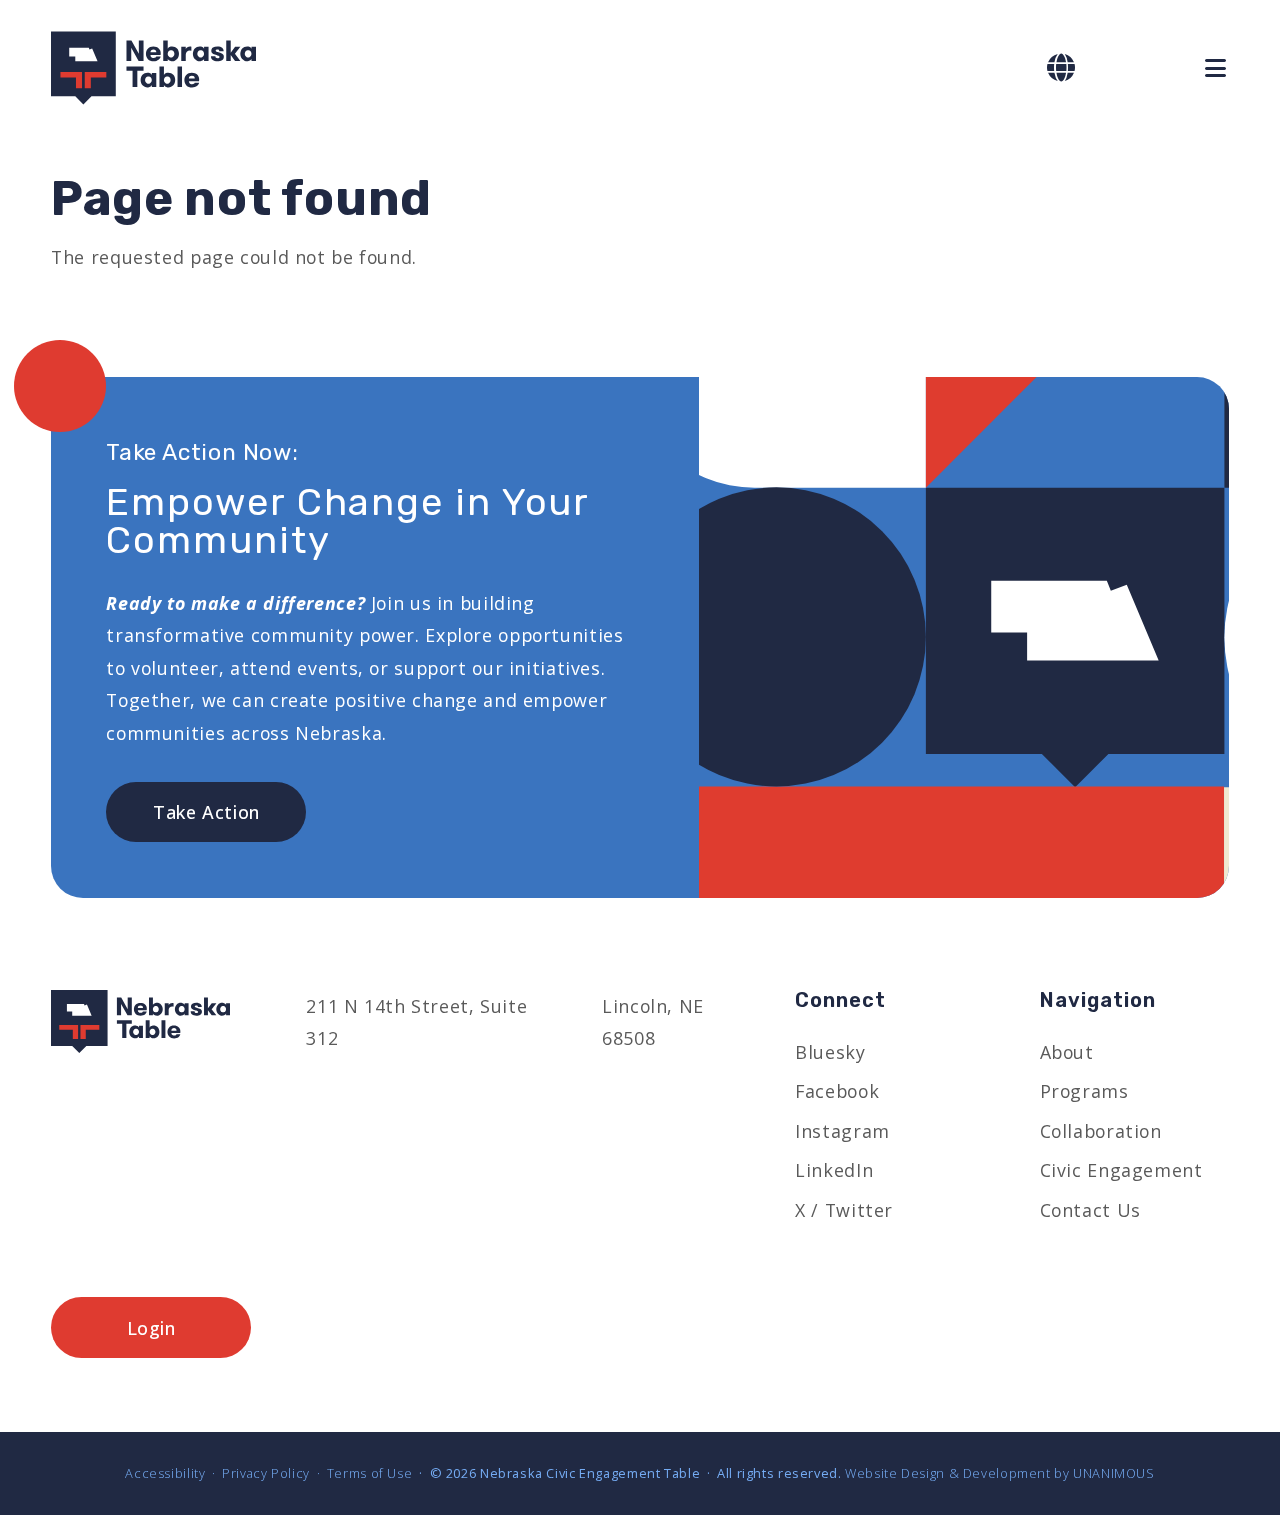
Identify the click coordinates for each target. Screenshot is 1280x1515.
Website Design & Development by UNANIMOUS (1000, 1473)
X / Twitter (844, 1210)
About (1067, 1052)
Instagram (842, 1131)
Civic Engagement (1121, 1170)
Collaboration (1101, 1131)
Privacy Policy (266, 1473)
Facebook (837, 1091)
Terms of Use (369, 1473)
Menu (1217, 68)
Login (151, 1328)
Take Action (206, 812)
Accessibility (165, 1473)
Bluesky (830, 1052)
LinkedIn (834, 1170)
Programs (1084, 1091)
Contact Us (1090, 1210)
